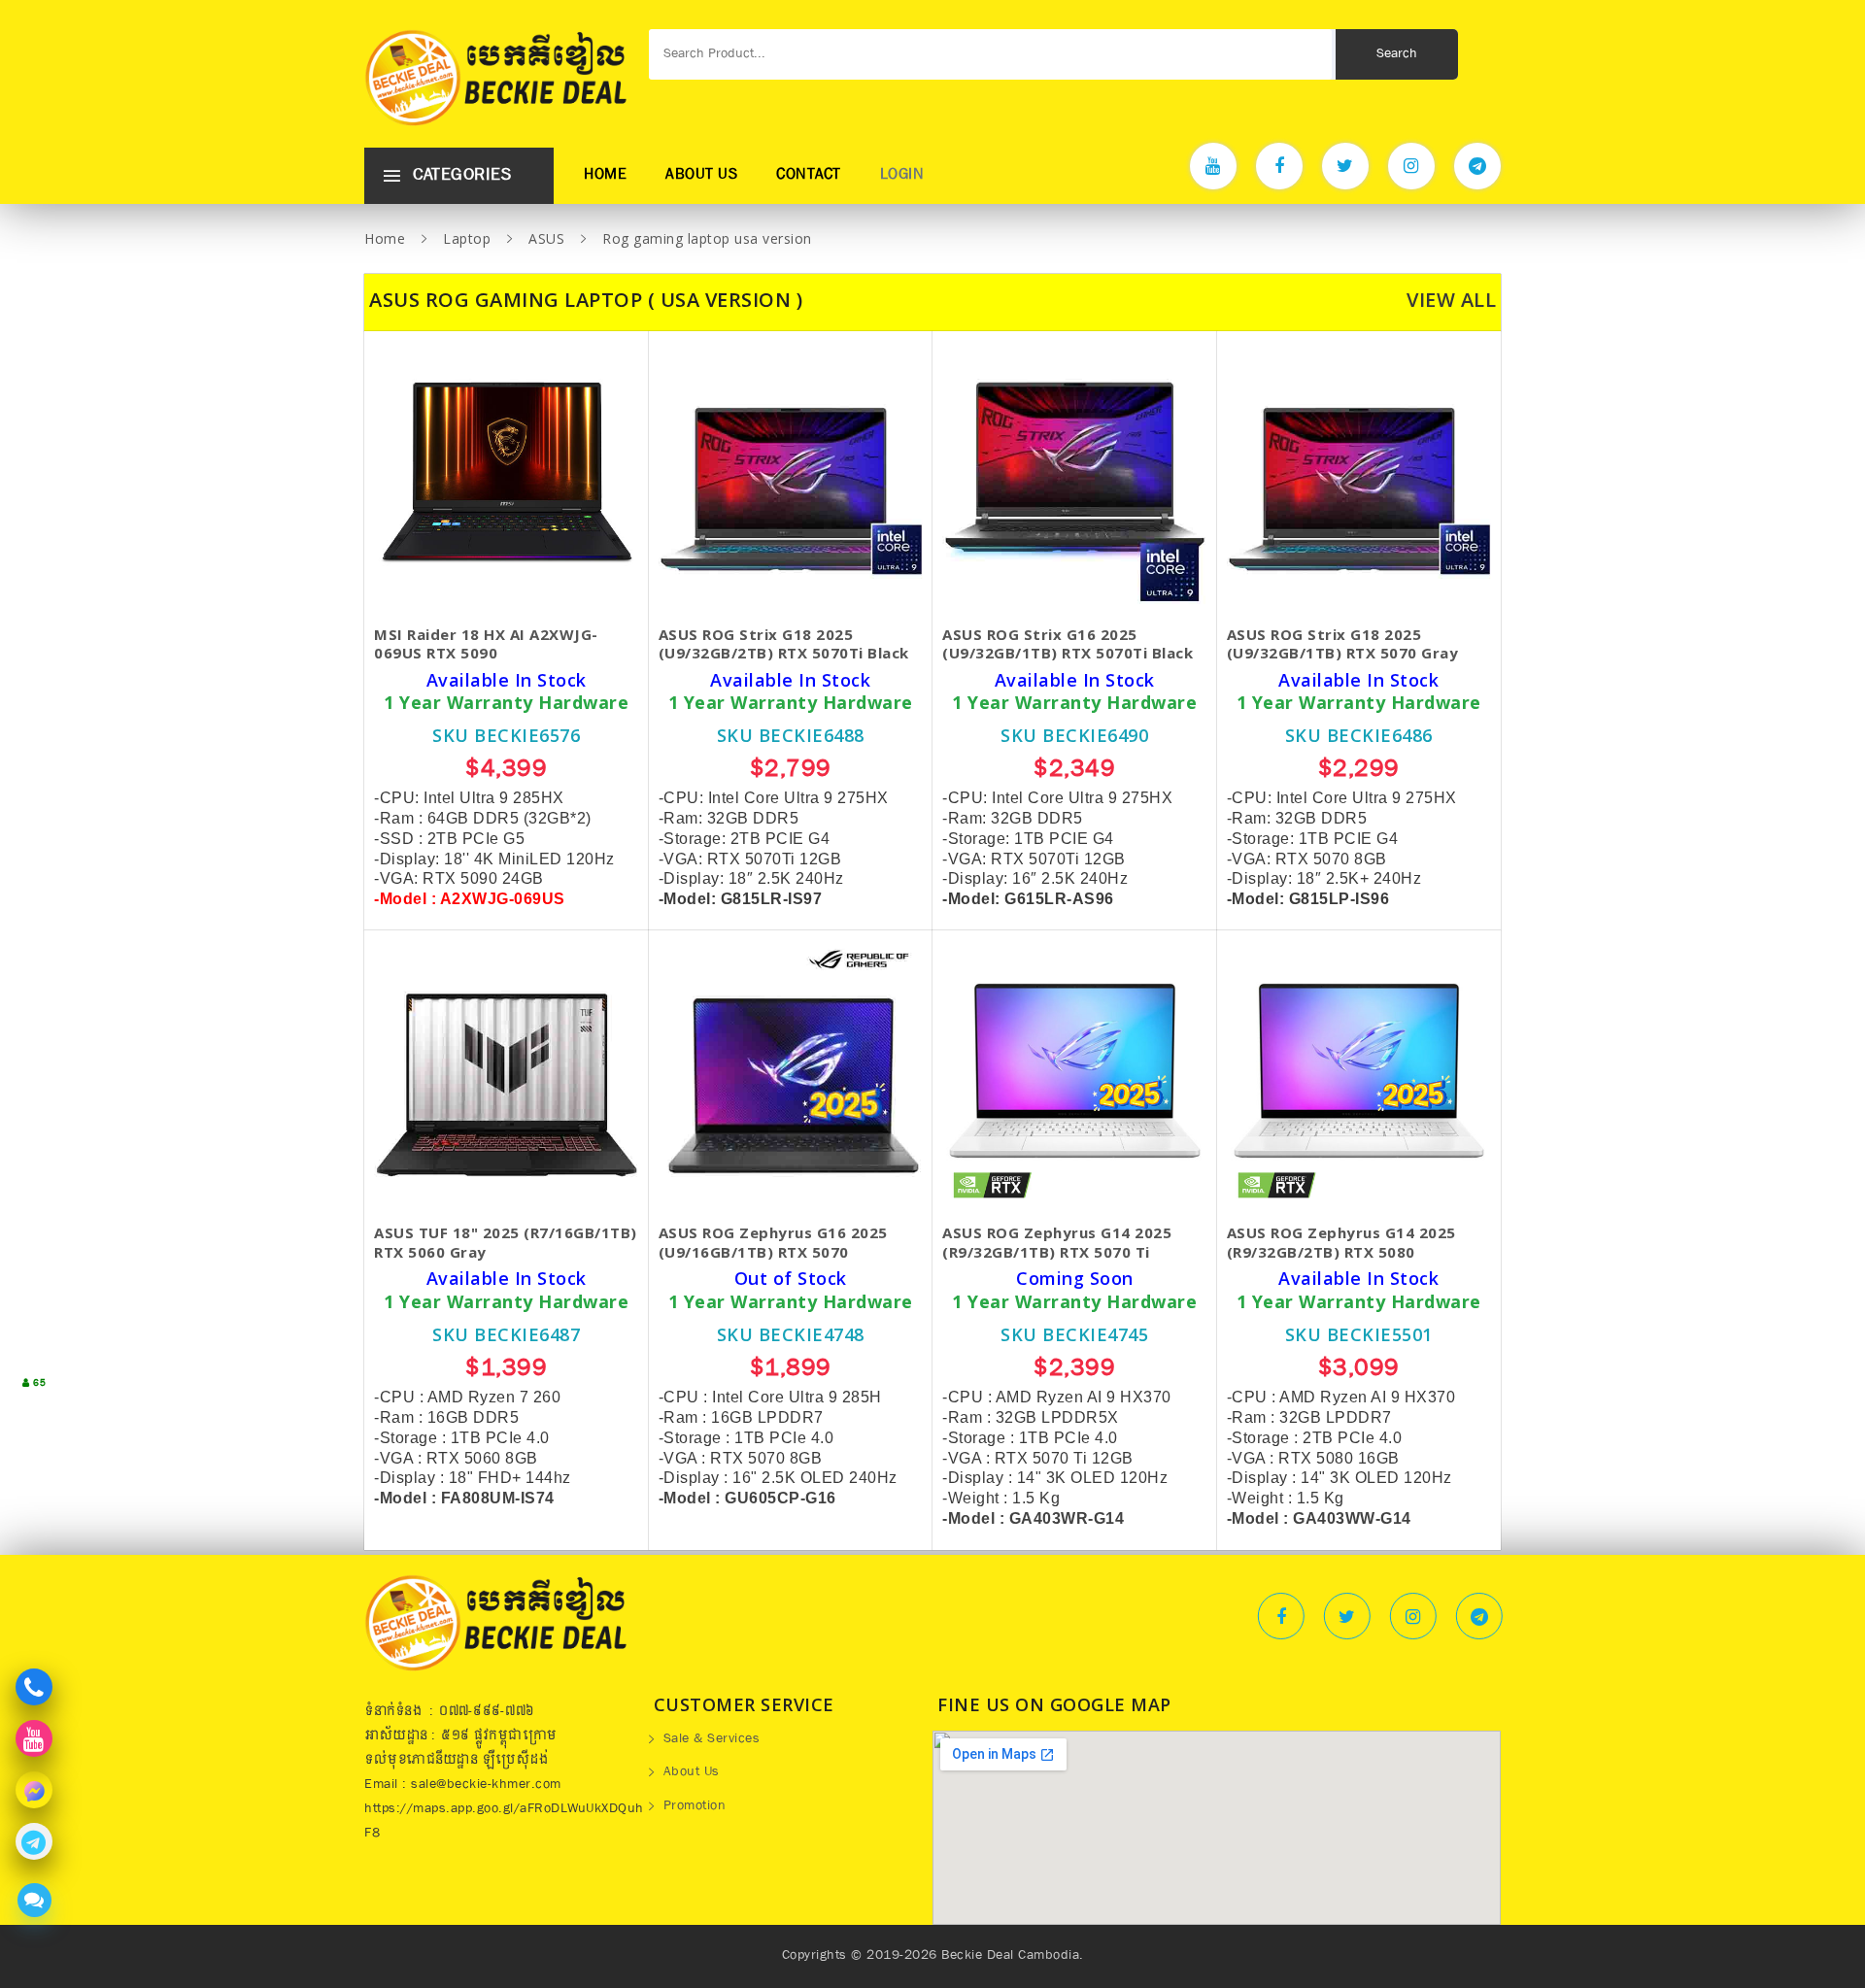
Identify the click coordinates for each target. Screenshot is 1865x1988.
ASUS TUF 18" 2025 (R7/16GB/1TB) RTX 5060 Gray (506, 1243)
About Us (701, 175)
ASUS (546, 238)
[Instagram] (1411, 166)
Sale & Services (712, 1740)
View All (1451, 300)
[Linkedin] (1479, 1616)
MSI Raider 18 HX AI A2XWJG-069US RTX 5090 (486, 644)
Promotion (695, 1807)
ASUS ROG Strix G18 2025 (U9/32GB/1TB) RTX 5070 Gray (1343, 644)
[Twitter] (1345, 166)
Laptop (467, 238)
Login (902, 175)
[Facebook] (1279, 166)
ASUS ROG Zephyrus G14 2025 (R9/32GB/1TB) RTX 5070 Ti (1057, 1243)
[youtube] (1213, 166)
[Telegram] (1477, 166)
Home (605, 175)
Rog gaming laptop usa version (707, 238)
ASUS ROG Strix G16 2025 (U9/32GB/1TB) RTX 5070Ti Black (1068, 644)
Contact (809, 175)
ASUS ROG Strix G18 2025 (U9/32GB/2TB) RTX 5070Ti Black (784, 644)
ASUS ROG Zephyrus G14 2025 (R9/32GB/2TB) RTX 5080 (1341, 1243)
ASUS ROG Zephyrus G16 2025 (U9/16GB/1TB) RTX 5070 (773, 1243)
